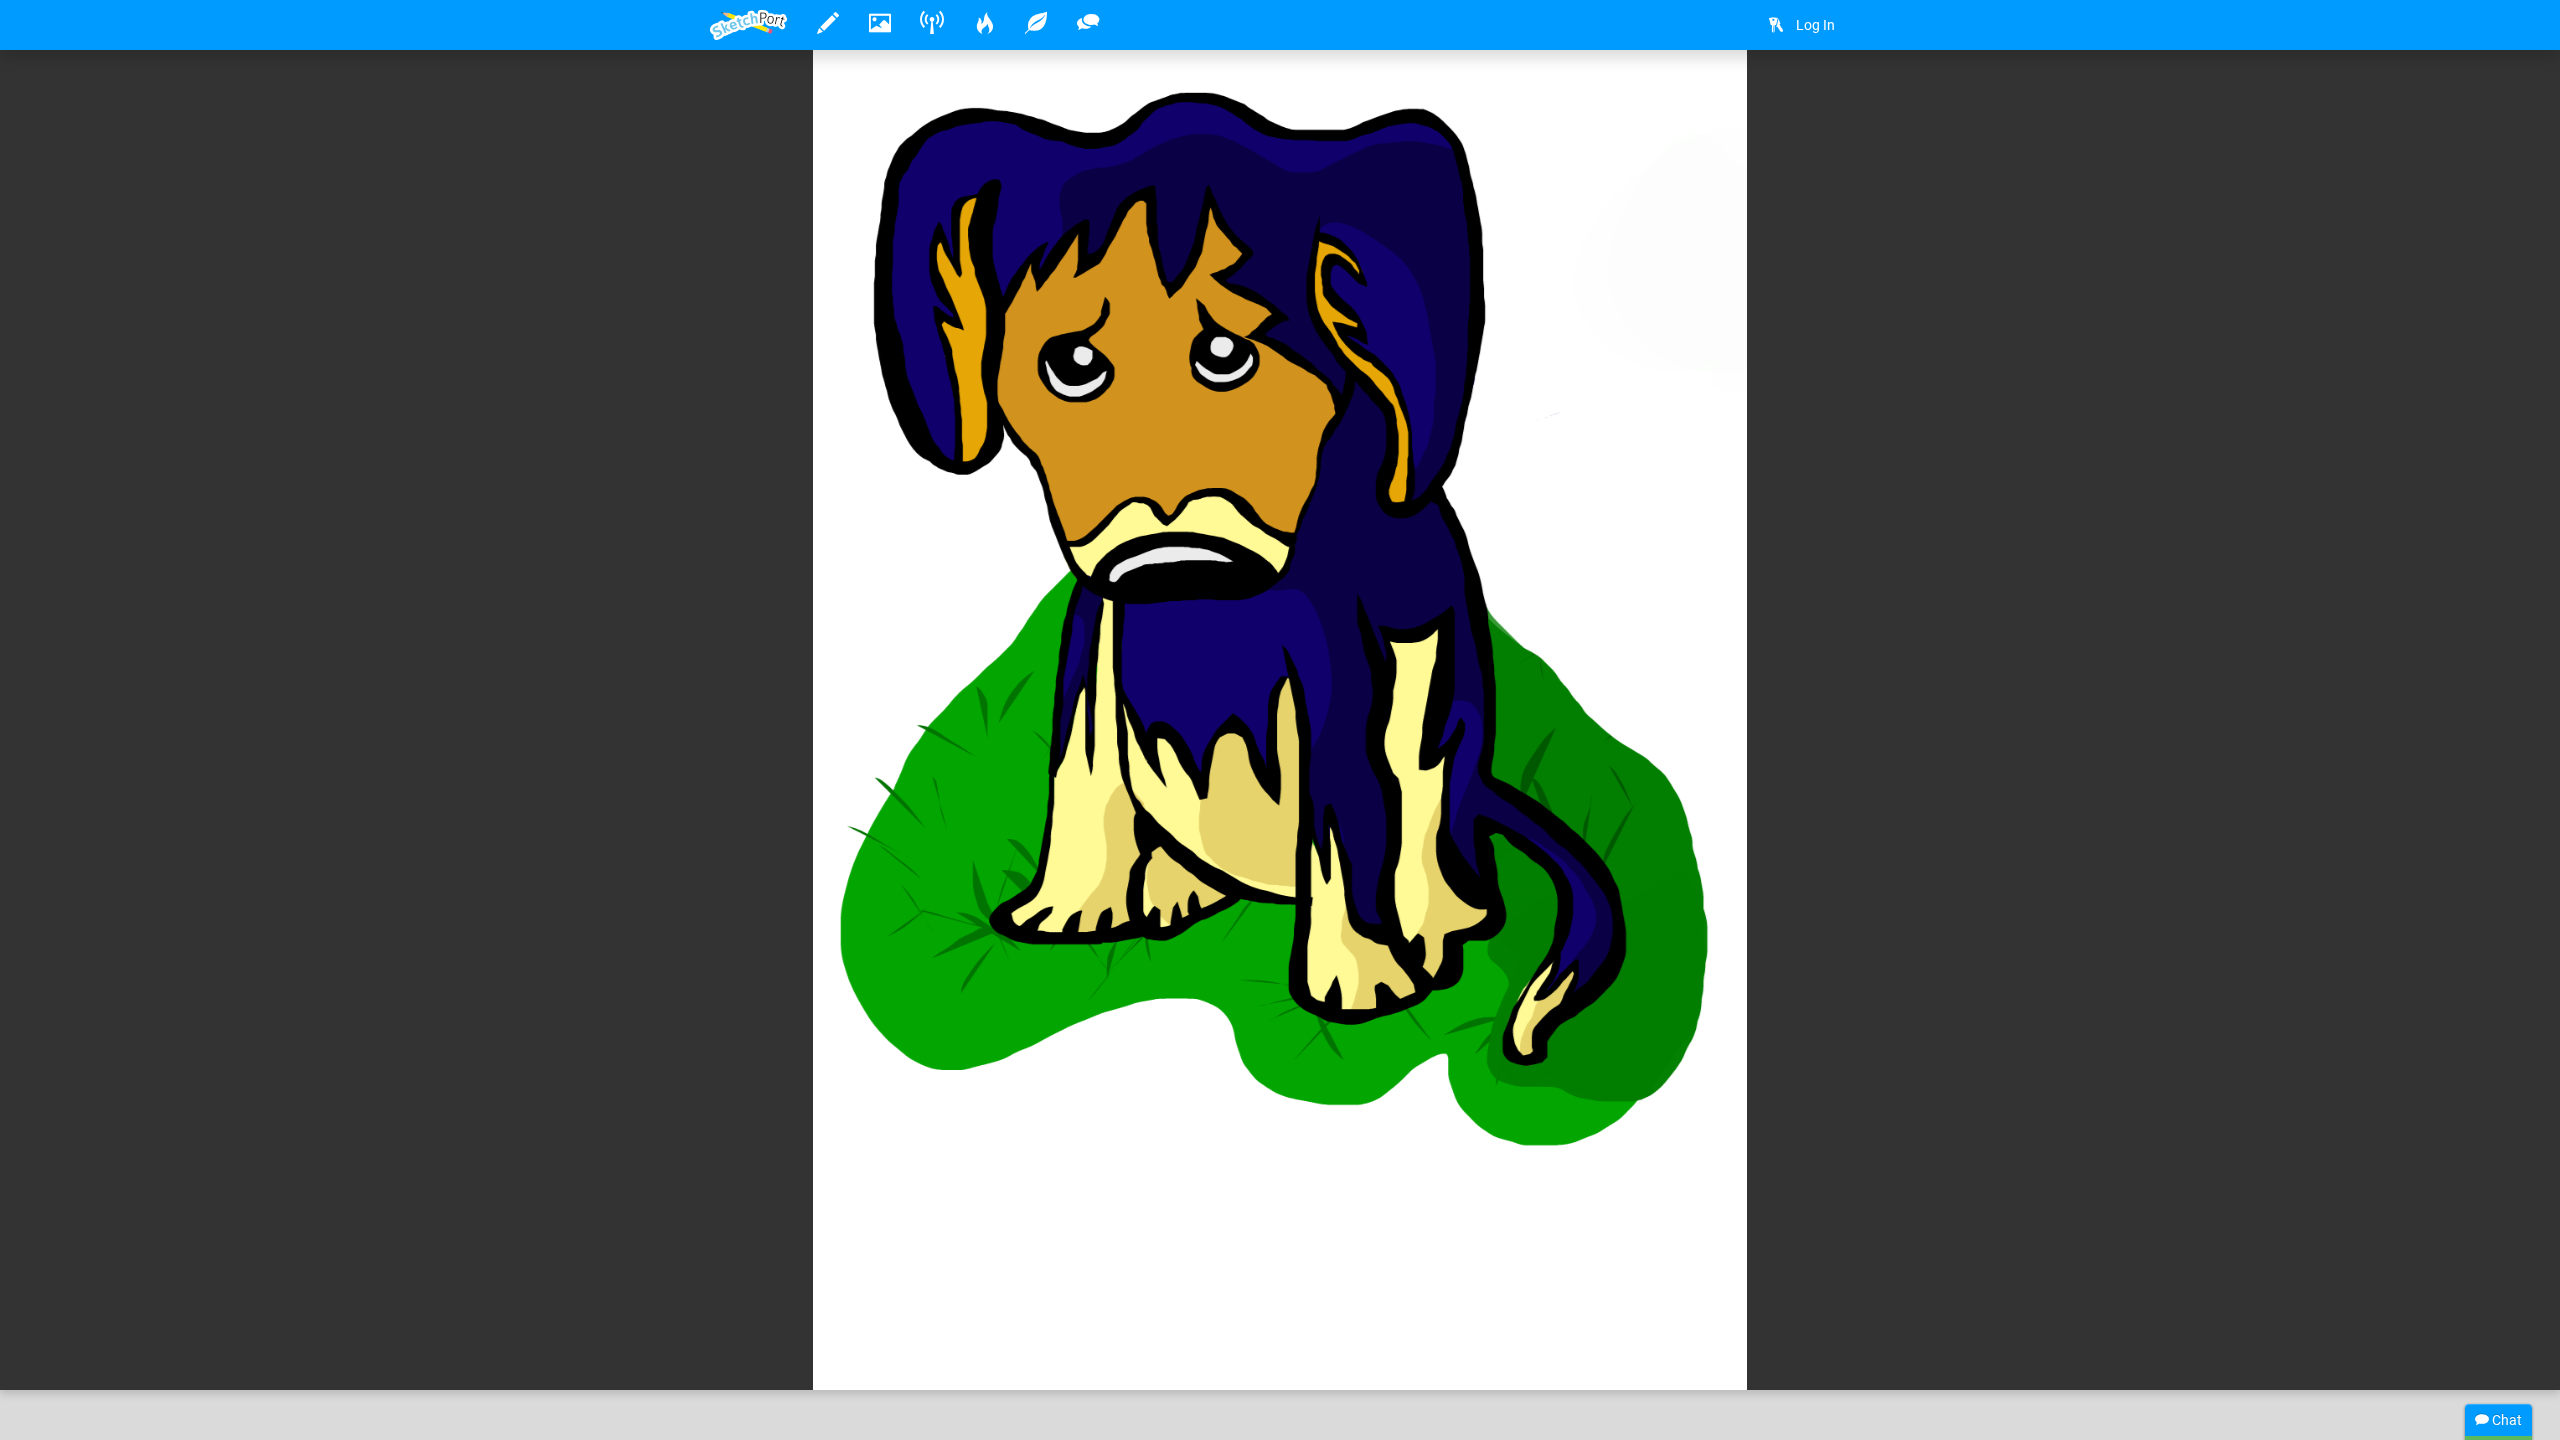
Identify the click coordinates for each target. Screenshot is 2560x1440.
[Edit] (1719, 96)
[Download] (1772, 96)
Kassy (791, 1313)
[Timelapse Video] (1825, 96)
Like (750, 1354)
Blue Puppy (946, 1313)
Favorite (871, 1354)
